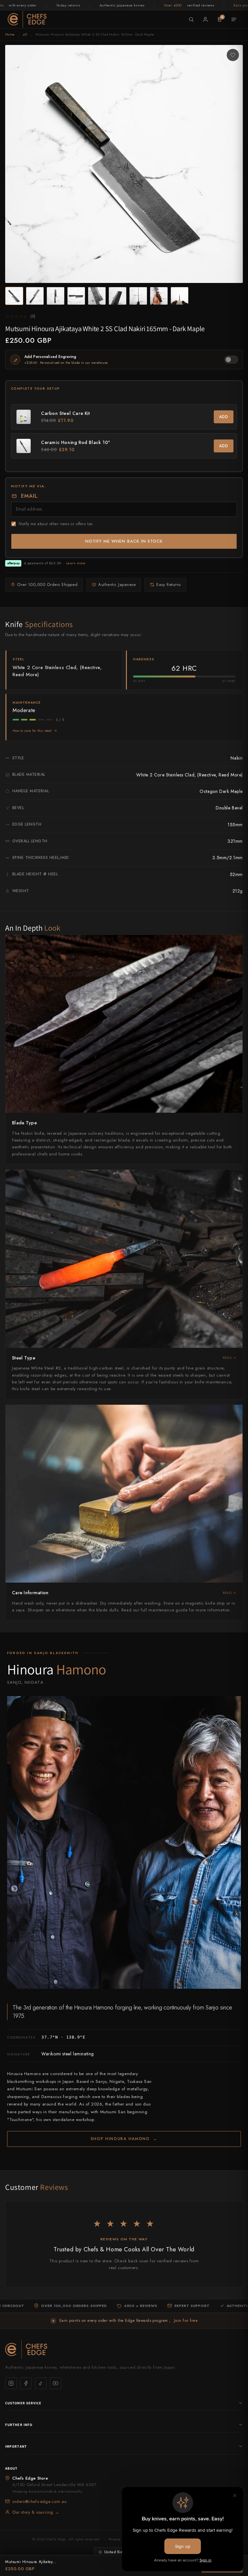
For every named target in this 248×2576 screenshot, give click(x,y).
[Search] (191, 19)
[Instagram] (11, 2383)
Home (10, 34)
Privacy (115, 2539)
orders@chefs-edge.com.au (39, 2501)
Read (227, 1358)
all (25, 34)
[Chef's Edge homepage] (124, 2349)
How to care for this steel (32, 731)
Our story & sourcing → (36, 2512)
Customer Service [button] (23, 2403)
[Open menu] (234, 19)
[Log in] (205, 19)
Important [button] (16, 2446)
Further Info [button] (19, 2425)
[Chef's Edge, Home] (27, 19)
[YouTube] (56, 2383)
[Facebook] (26, 2383)
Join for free (186, 2321)
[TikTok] (41, 2383)
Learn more (76, 563)
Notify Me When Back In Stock (124, 541)
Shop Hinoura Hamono (124, 2139)
